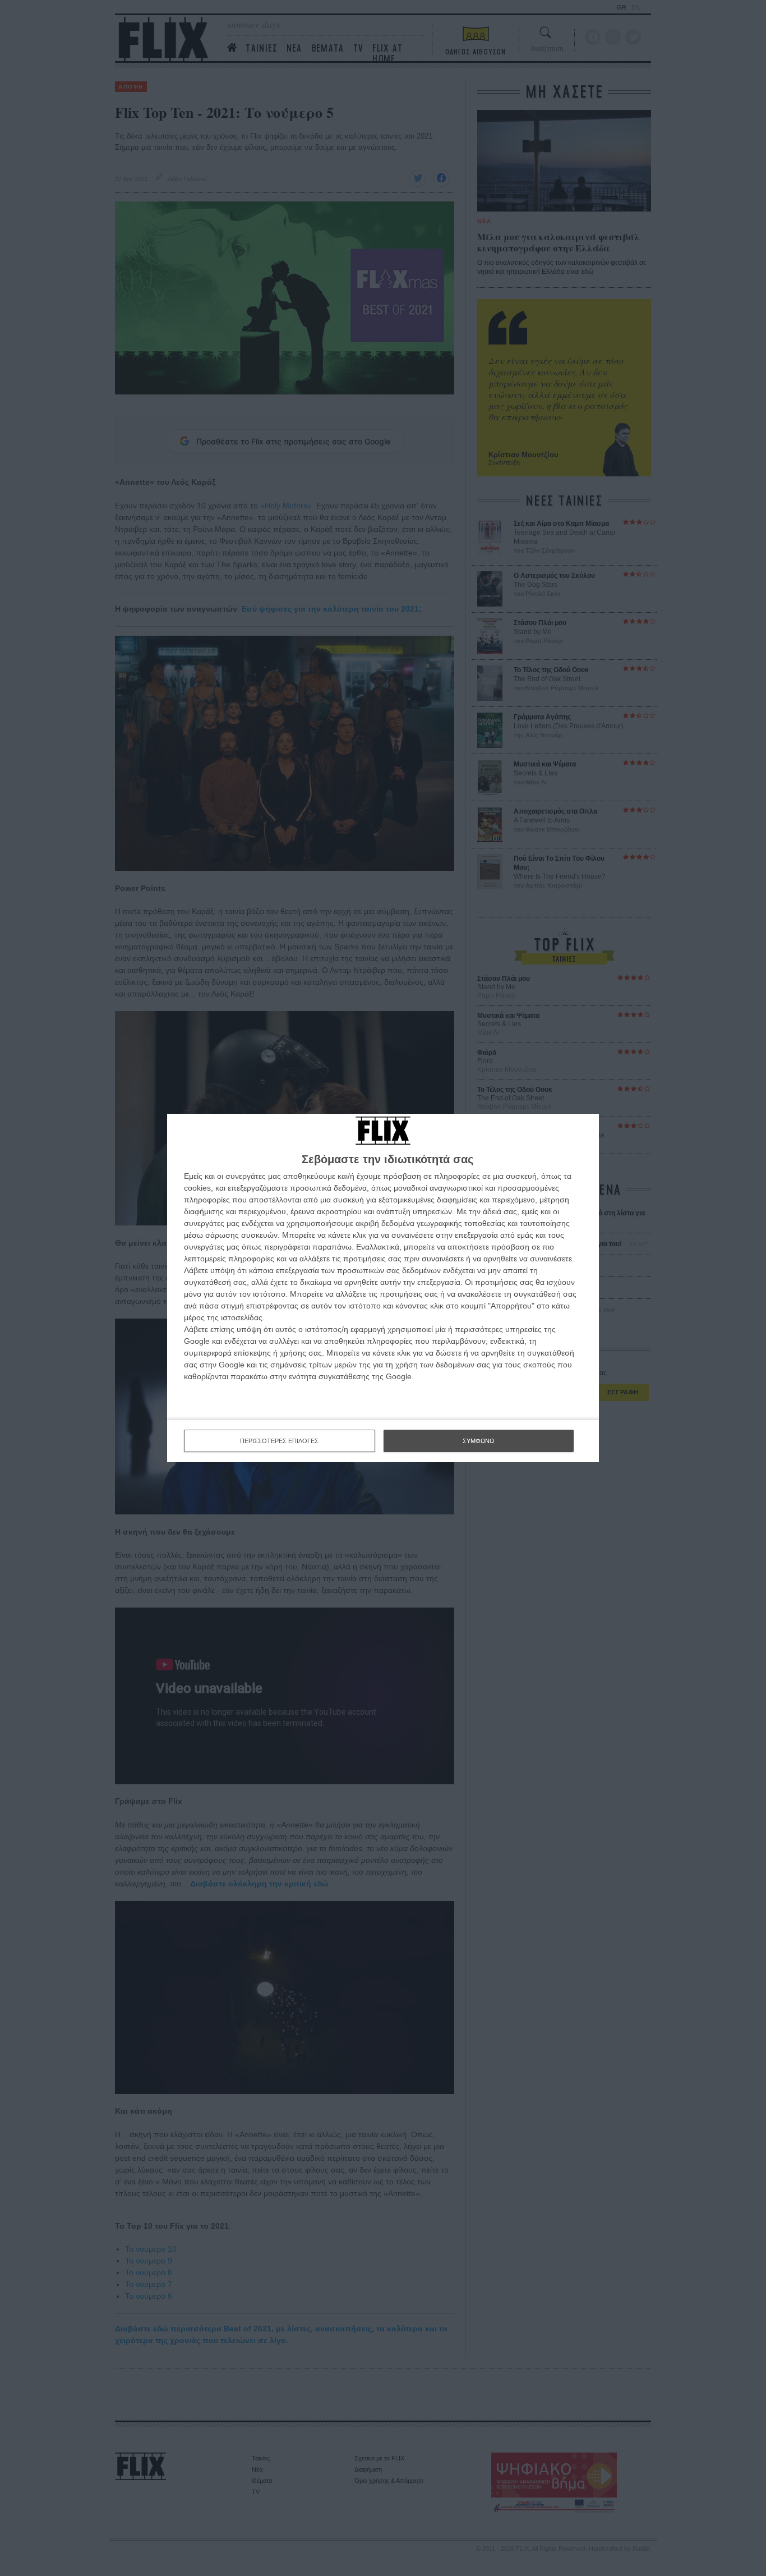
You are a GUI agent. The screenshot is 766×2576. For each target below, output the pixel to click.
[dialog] (383, 1288)
